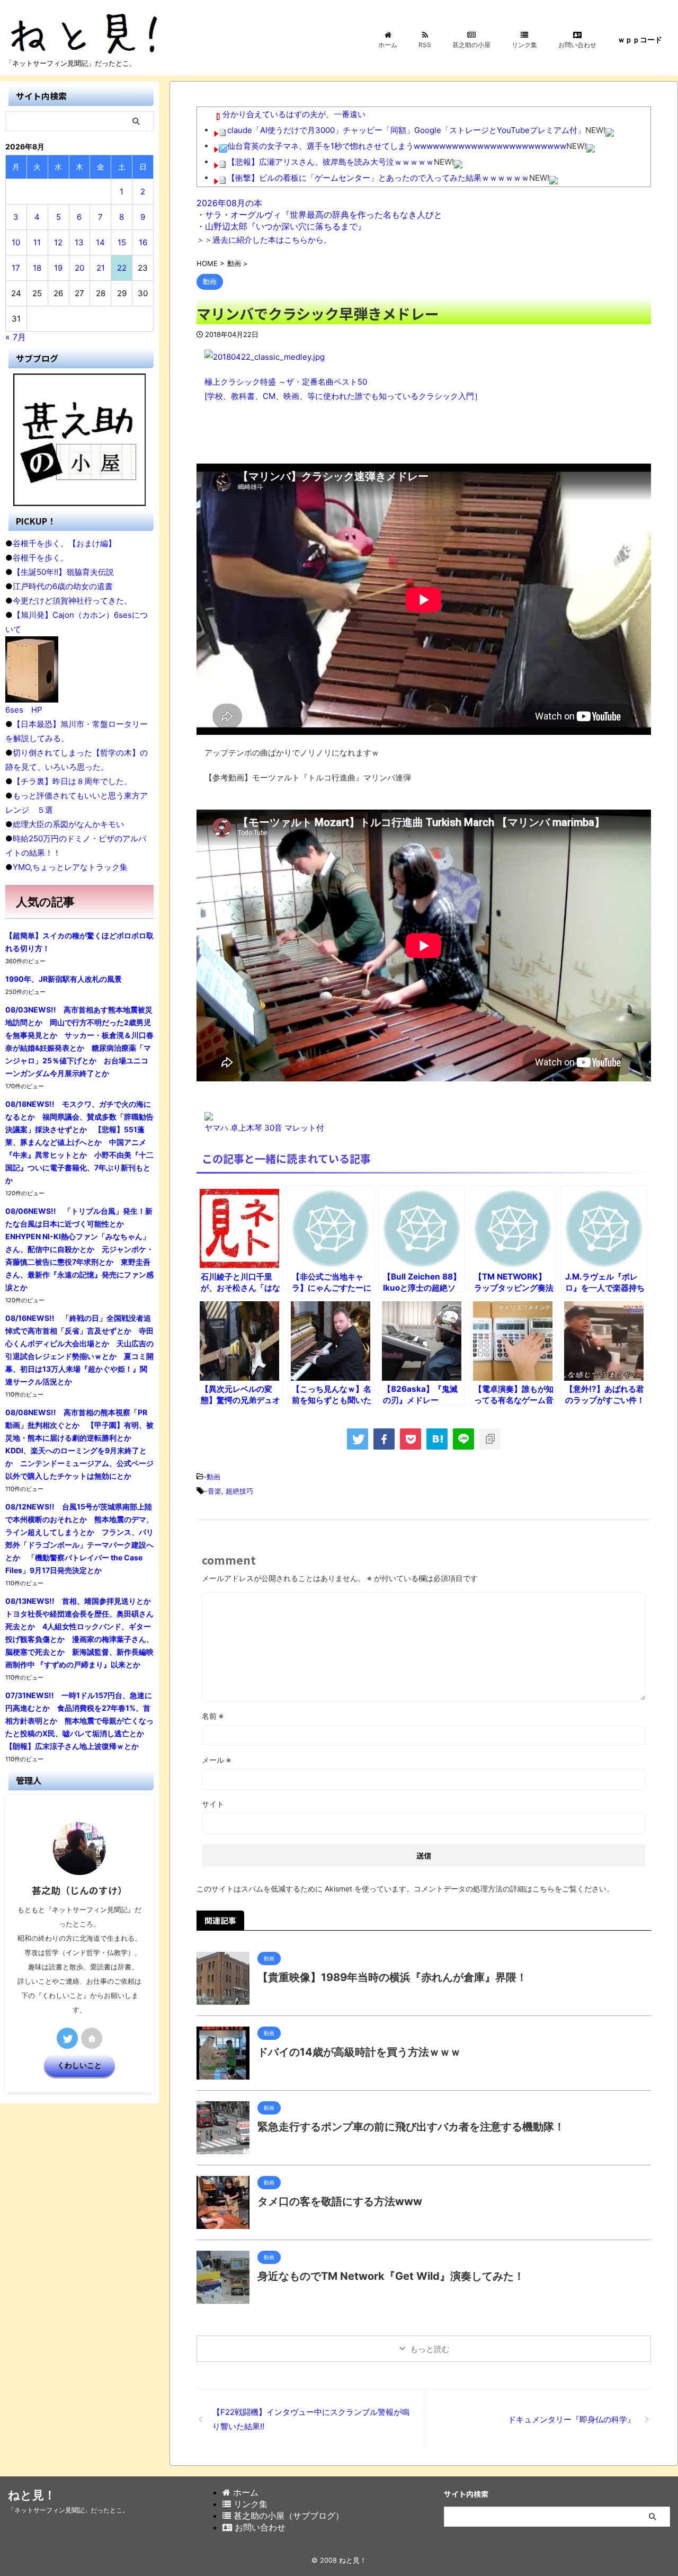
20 (79, 268)
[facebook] (384, 1439)
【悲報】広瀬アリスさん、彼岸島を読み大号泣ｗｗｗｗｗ (331, 162)
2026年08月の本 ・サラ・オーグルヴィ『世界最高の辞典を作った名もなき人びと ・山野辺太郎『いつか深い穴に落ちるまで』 (319, 215)
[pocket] (411, 1439)
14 (100, 242)
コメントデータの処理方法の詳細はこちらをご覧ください (510, 1889)
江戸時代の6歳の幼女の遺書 (63, 586)
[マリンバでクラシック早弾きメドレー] (437, 1439)
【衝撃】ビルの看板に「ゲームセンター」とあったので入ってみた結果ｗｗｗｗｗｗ (378, 178)
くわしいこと (79, 2065)
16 (143, 242)
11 (37, 242)
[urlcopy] (490, 1439)
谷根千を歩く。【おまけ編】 (64, 543)
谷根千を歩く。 (41, 558)
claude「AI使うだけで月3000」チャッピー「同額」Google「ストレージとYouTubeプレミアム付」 (406, 130)
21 (101, 268)
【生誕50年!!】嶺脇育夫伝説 (63, 572)
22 (122, 268)
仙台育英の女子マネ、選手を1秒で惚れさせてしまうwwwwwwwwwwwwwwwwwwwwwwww (397, 146)
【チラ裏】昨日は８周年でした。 (72, 781)
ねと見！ (32, 2495)
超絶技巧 (239, 1491)
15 (122, 242)
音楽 (215, 1491)
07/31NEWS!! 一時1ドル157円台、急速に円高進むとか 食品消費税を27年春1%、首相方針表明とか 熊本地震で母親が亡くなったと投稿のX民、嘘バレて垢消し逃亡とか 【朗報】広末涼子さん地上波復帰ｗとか (79, 1721)
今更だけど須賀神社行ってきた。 (72, 601)
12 (58, 242)
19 (58, 268)
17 (16, 268)
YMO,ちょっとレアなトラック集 (70, 867)
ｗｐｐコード (640, 39)
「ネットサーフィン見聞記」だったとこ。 (68, 2510)
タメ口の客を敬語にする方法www (340, 2201)
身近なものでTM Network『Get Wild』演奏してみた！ (391, 2276)
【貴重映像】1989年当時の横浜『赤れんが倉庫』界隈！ (392, 1977)
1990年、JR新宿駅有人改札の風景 (64, 979)
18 (37, 268)
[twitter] (358, 1439)
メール (216, 1760)
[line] (463, 1439)
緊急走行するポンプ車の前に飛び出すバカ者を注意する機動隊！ (411, 2127)
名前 (213, 1716)
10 (16, 242)
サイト (213, 1804)
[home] (92, 2038)
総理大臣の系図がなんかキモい (68, 824)
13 (79, 242)
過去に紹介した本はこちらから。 (272, 240)
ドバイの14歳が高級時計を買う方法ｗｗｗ (359, 2052)
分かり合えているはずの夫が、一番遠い (294, 114)
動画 (213, 1477)
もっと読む (430, 2349)
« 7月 (16, 337)
